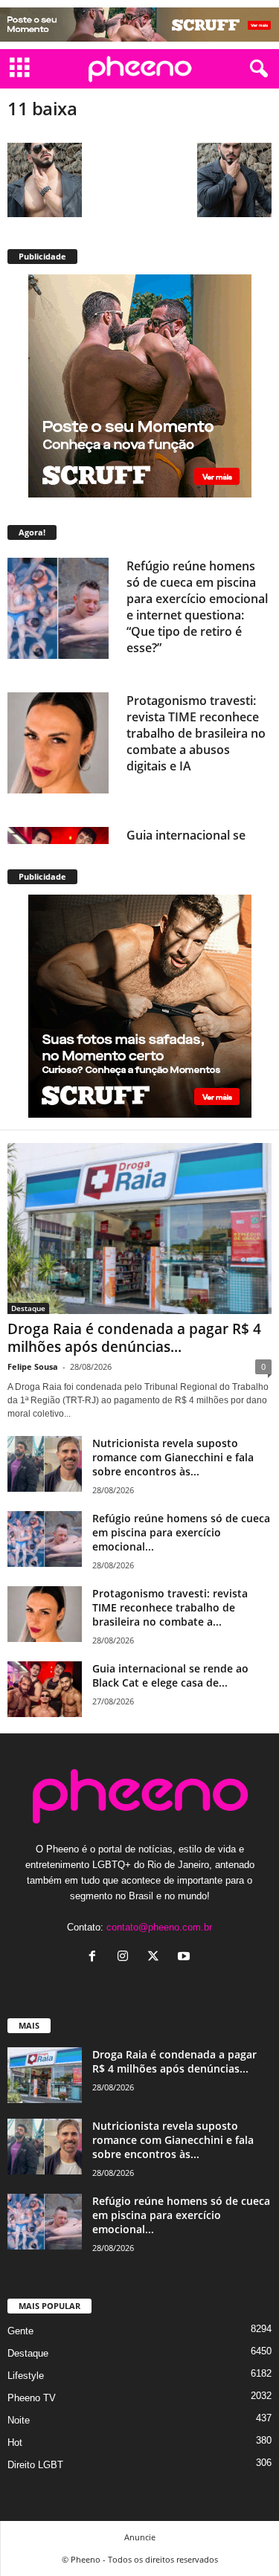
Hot (15, 2443)
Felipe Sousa (33, 1366)
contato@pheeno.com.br (159, 1927)
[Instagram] (126, 1958)
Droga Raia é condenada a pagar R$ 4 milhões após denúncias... (134, 1338)
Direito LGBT (35, 2465)
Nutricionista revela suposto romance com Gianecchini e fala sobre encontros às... (173, 1457)
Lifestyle (26, 2376)
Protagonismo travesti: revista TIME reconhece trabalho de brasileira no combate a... (170, 1607)
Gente (20, 2331)
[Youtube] (186, 1958)
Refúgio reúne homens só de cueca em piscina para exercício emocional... (181, 1532)
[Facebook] (96, 1958)
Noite (19, 2420)
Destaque (28, 1308)
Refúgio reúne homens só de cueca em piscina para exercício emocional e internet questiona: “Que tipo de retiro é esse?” (197, 607)
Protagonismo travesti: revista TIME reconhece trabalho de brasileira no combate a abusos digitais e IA (196, 733)
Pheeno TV (32, 2398)
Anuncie (140, 2537)
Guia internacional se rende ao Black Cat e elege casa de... (170, 1675)
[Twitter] (157, 1958)
